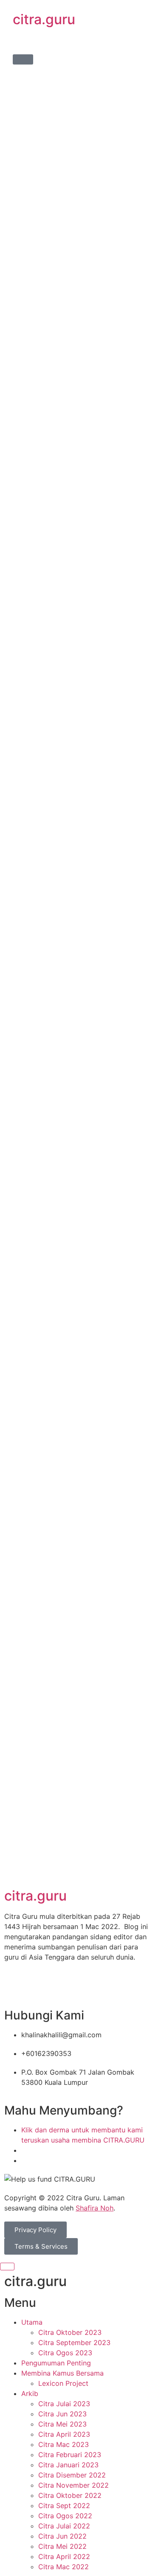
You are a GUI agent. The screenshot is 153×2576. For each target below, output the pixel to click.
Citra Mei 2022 (62, 2546)
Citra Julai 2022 (64, 2526)
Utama (32, 2322)
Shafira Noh (95, 2208)
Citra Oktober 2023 (70, 2332)
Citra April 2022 (64, 2556)
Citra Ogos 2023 (65, 2353)
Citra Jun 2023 (62, 2414)
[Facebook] (15, 1988)
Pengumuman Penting (56, 2363)
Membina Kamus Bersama (62, 2373)
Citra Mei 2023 (62, 2424)
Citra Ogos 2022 (65, 2516)
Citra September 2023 (74, 2343)
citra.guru (44, 19)
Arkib (30, 2393)
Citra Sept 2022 (64, 2506)
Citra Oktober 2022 (70, 2495)
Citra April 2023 (64, 2434)
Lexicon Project (63, 2383)
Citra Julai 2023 (64, 2404)
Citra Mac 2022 (64, 2567)
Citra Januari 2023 (68, 2465)
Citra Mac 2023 (64, 2444)
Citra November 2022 (74, 2485)
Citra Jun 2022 (62, 2536)
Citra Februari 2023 (70, 2455)
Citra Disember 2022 (72, 2475)
